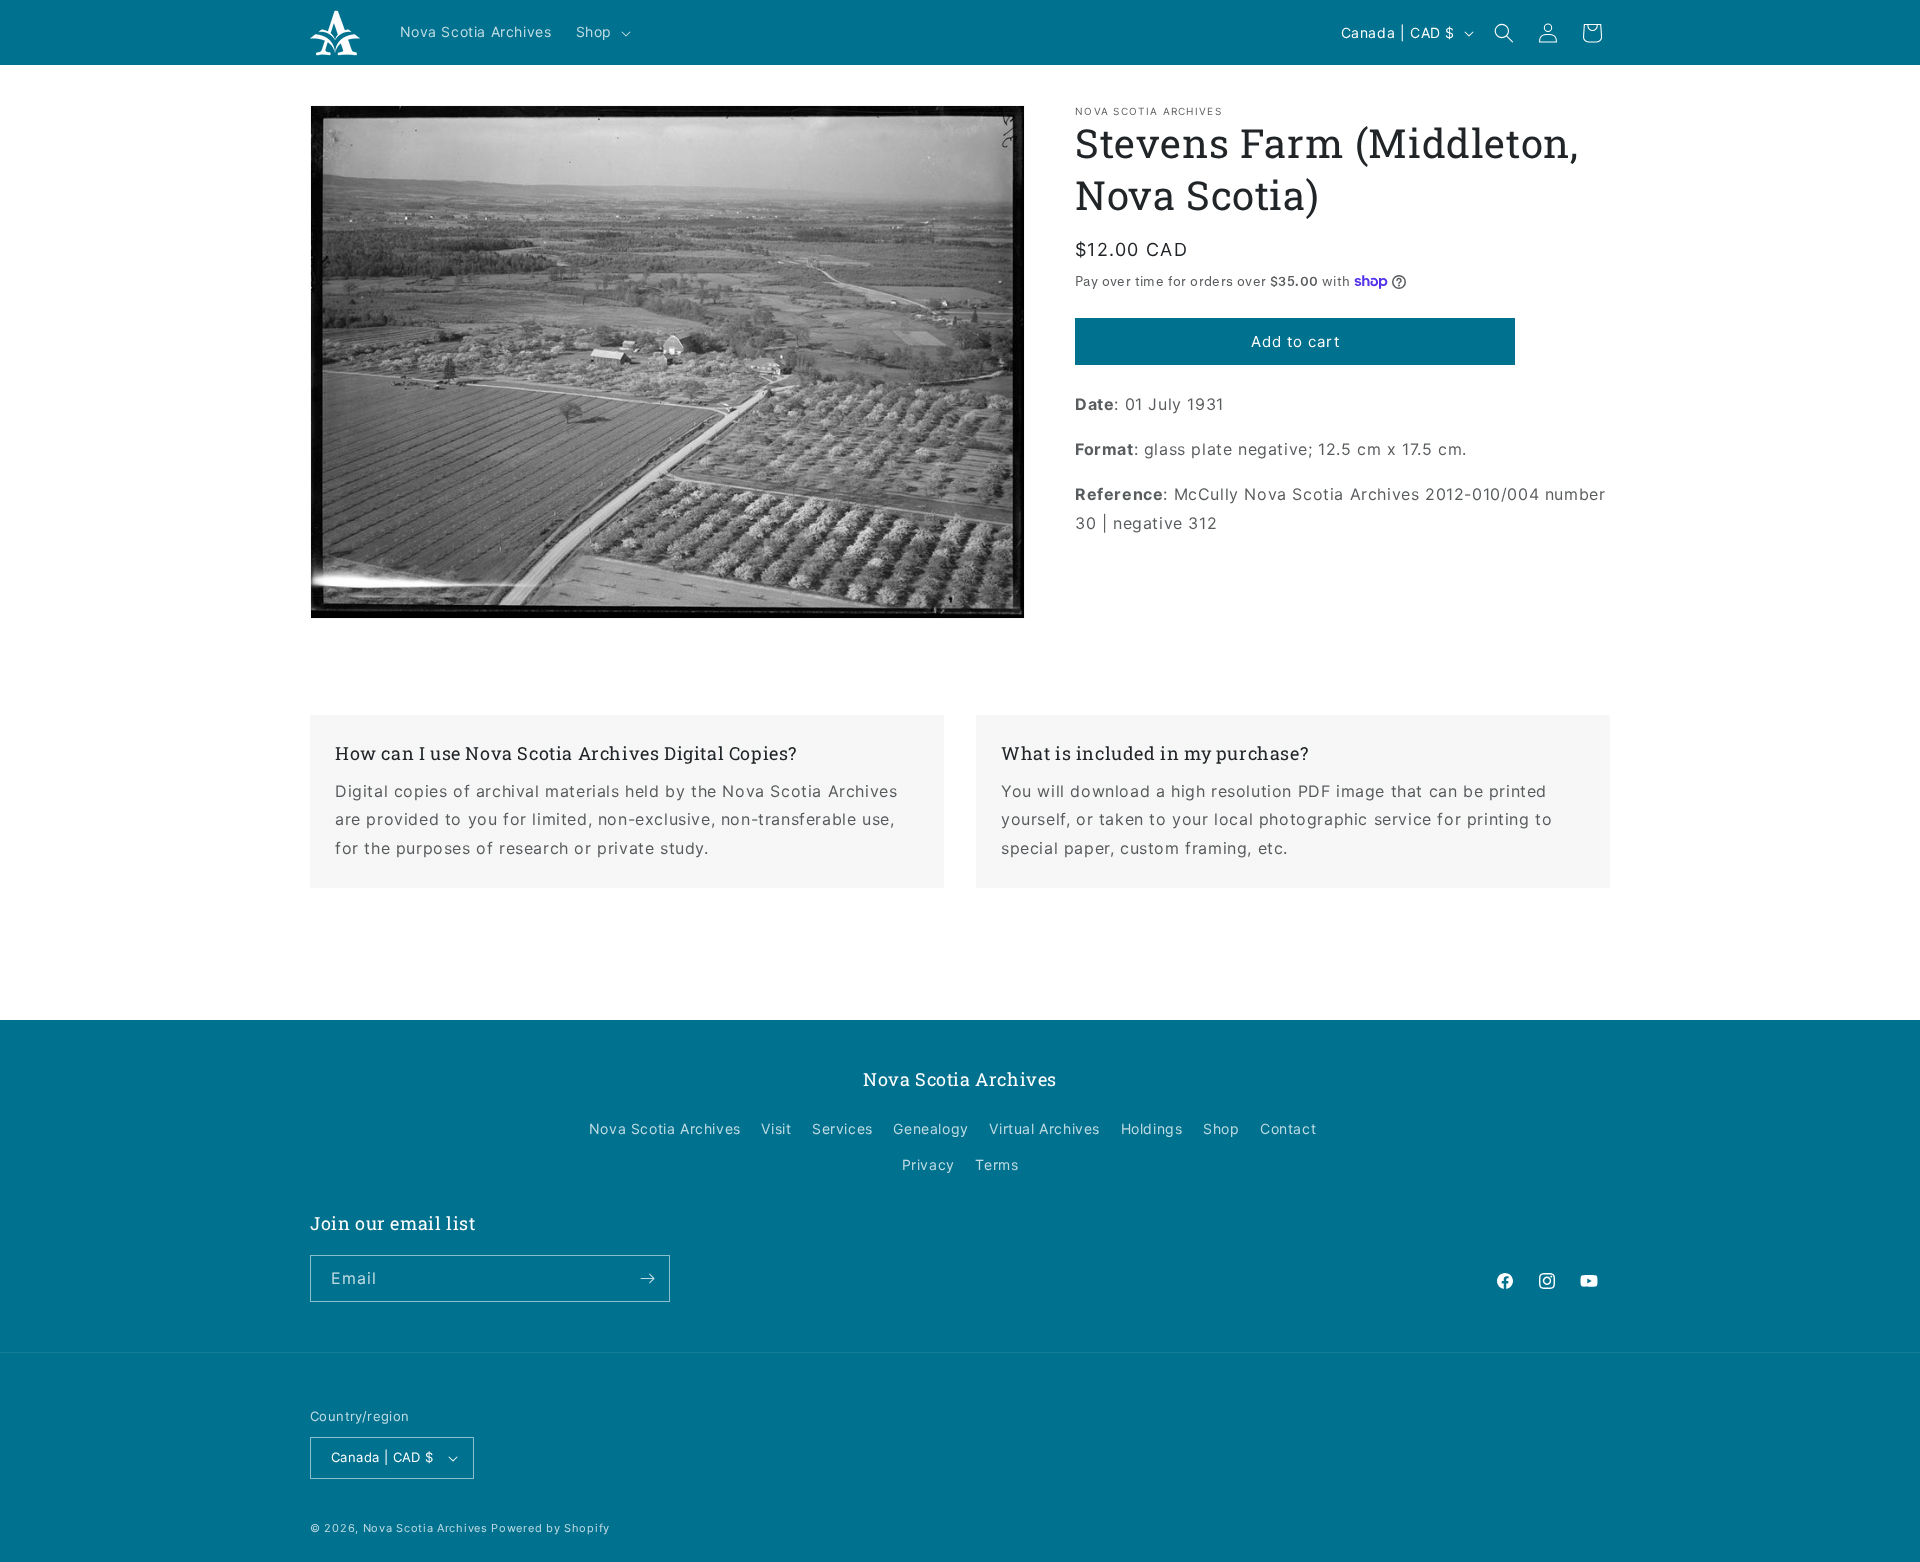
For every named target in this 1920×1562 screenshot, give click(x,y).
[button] (601, 32)
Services (842, 1128)
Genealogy (930, 1128)
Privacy (928, 1164)
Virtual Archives (1044, 1128)
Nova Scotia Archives (665, 1128)
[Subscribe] (647, 1278)
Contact (1288, 1128)
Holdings (1152, 1128)
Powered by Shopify (550, 1528)
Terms (996, 1164)
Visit (776, 1128)
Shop (1221, 1128)
